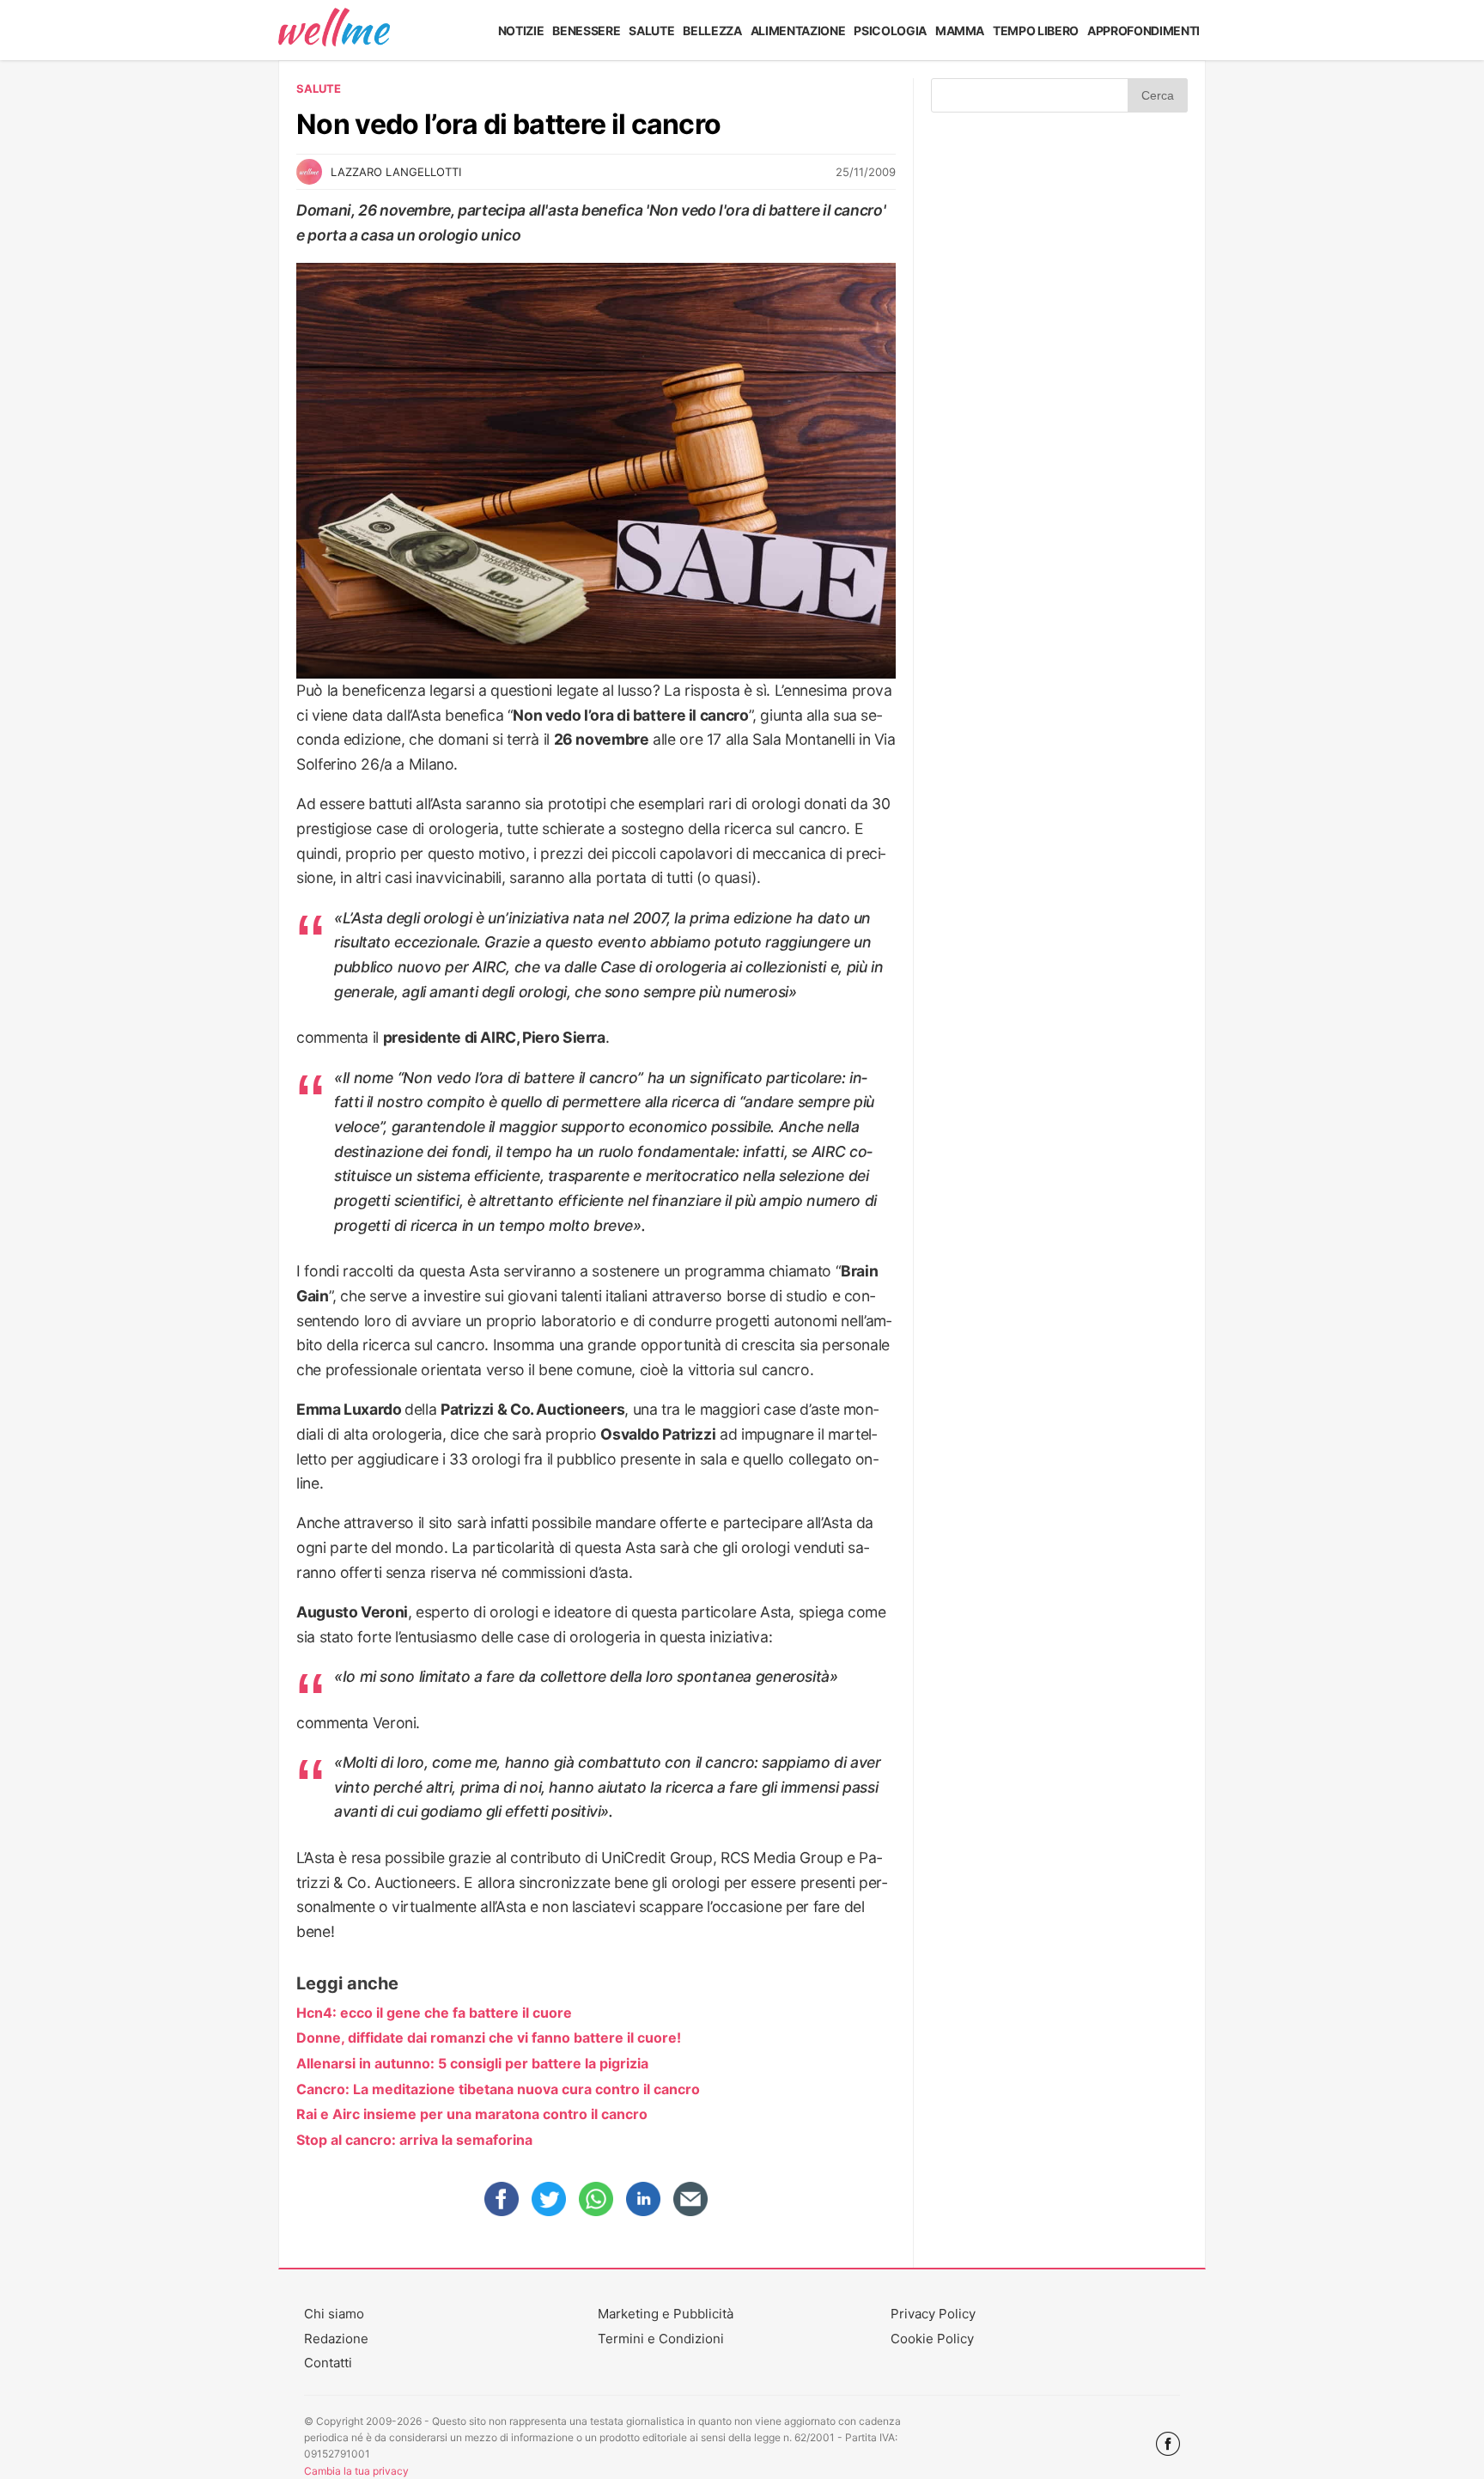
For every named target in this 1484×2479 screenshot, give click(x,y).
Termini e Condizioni (661, 2339)
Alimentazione (798, 30)
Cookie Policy (932, 2339)
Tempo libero (1036, 30)
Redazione (336, 2339)
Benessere (586, 30)
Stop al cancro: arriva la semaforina (414, 2140)
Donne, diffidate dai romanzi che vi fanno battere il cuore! (489, 2037)
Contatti (328, 2363)
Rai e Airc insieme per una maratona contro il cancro (472, 2114)
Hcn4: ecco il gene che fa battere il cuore (434, 2013)
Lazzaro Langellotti (396, 172)
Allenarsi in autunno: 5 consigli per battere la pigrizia (472, 2063)
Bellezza (712, 30)
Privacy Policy (933, 2314)
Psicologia (890, 30)
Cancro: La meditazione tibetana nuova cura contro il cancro (498, 2089)
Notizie (521, 30)
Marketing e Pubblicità (666, 2314)
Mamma (960, 30)
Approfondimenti (1143, 30)
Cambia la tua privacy (356, 2471)
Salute (651, 30)
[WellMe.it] (334, 30)
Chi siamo (334, 2314)
